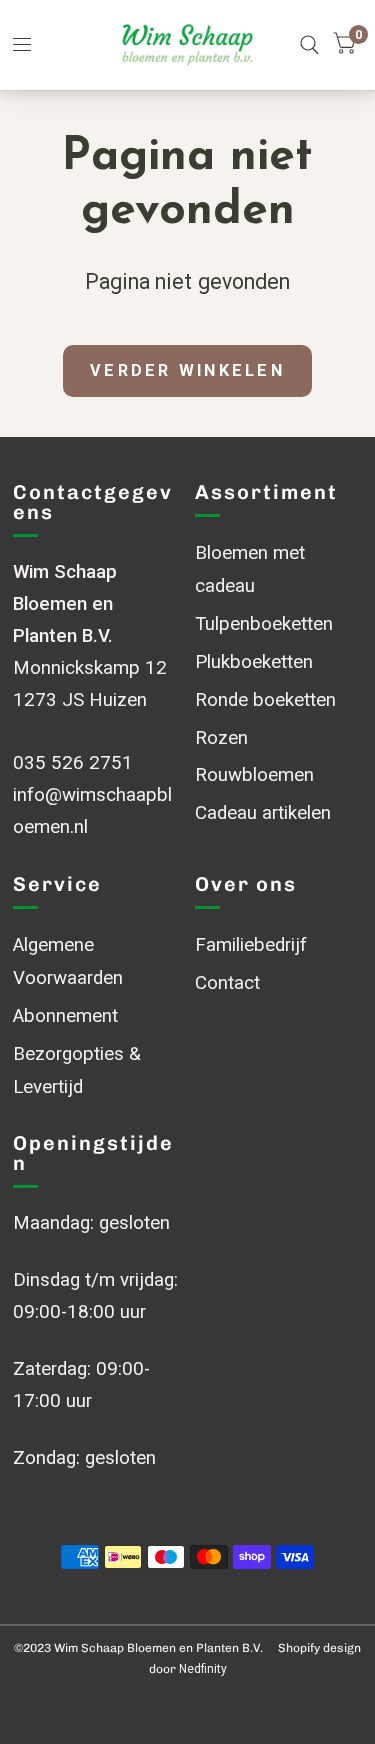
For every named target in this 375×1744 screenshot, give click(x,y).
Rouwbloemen (254, 775)
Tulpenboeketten (264, 624)
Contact (227, 983)
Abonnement (65, 1016)
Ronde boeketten (265, 700)
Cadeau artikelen (263, 813)
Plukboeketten (254, 662)
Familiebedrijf (251, 945)
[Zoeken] (309, 45)
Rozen (221, 738)
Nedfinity (203, 1669)
